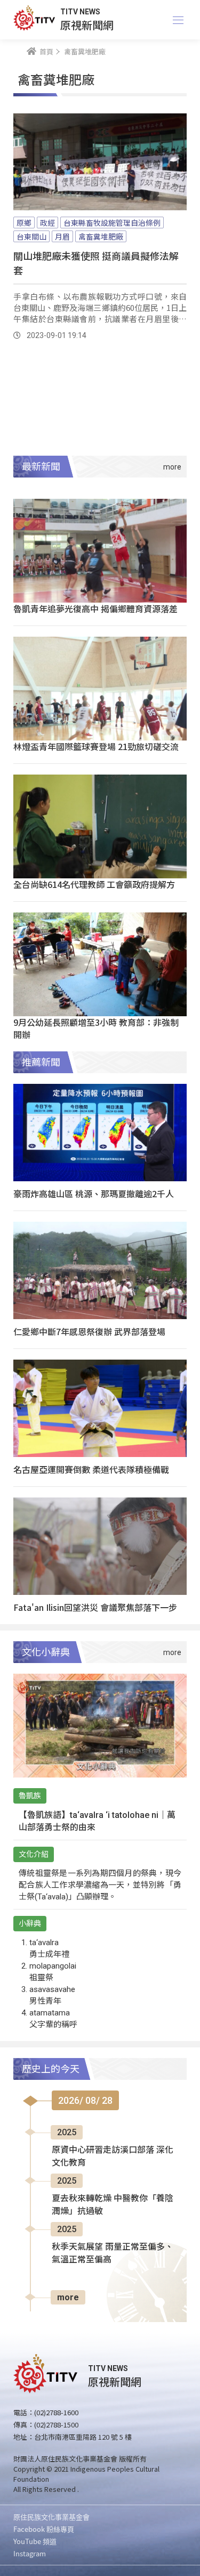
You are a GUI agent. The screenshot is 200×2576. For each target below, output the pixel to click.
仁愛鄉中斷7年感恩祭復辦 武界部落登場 (89, 1331)
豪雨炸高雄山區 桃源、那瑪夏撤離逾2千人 (94, 1194)
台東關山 (31, 236)
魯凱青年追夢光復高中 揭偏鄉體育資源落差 (95, 608)
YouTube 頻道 (35, 2541)
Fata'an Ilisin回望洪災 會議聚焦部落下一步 (95, 1607)
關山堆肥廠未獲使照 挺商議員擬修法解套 (96, 263)
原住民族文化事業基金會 (51, 2517)
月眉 (62, 236)
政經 (47, 223)
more (68, 2297)
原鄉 (24, 223)
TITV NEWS (80, 12)
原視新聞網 (87, 25)
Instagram (30, 2553)
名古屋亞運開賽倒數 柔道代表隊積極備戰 (91, 1469)
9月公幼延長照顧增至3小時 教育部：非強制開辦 (96, 1028)
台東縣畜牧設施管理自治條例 (112, 223)
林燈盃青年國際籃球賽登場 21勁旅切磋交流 (96, 746)
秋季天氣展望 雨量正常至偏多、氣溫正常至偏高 (113, 2253)
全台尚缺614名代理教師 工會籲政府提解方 (94, 884)
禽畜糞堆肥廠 (101, 236)
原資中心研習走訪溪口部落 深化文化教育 (113, 2156)
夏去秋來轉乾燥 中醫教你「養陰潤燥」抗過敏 (113, 2205)
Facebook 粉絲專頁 (44, 2529)
